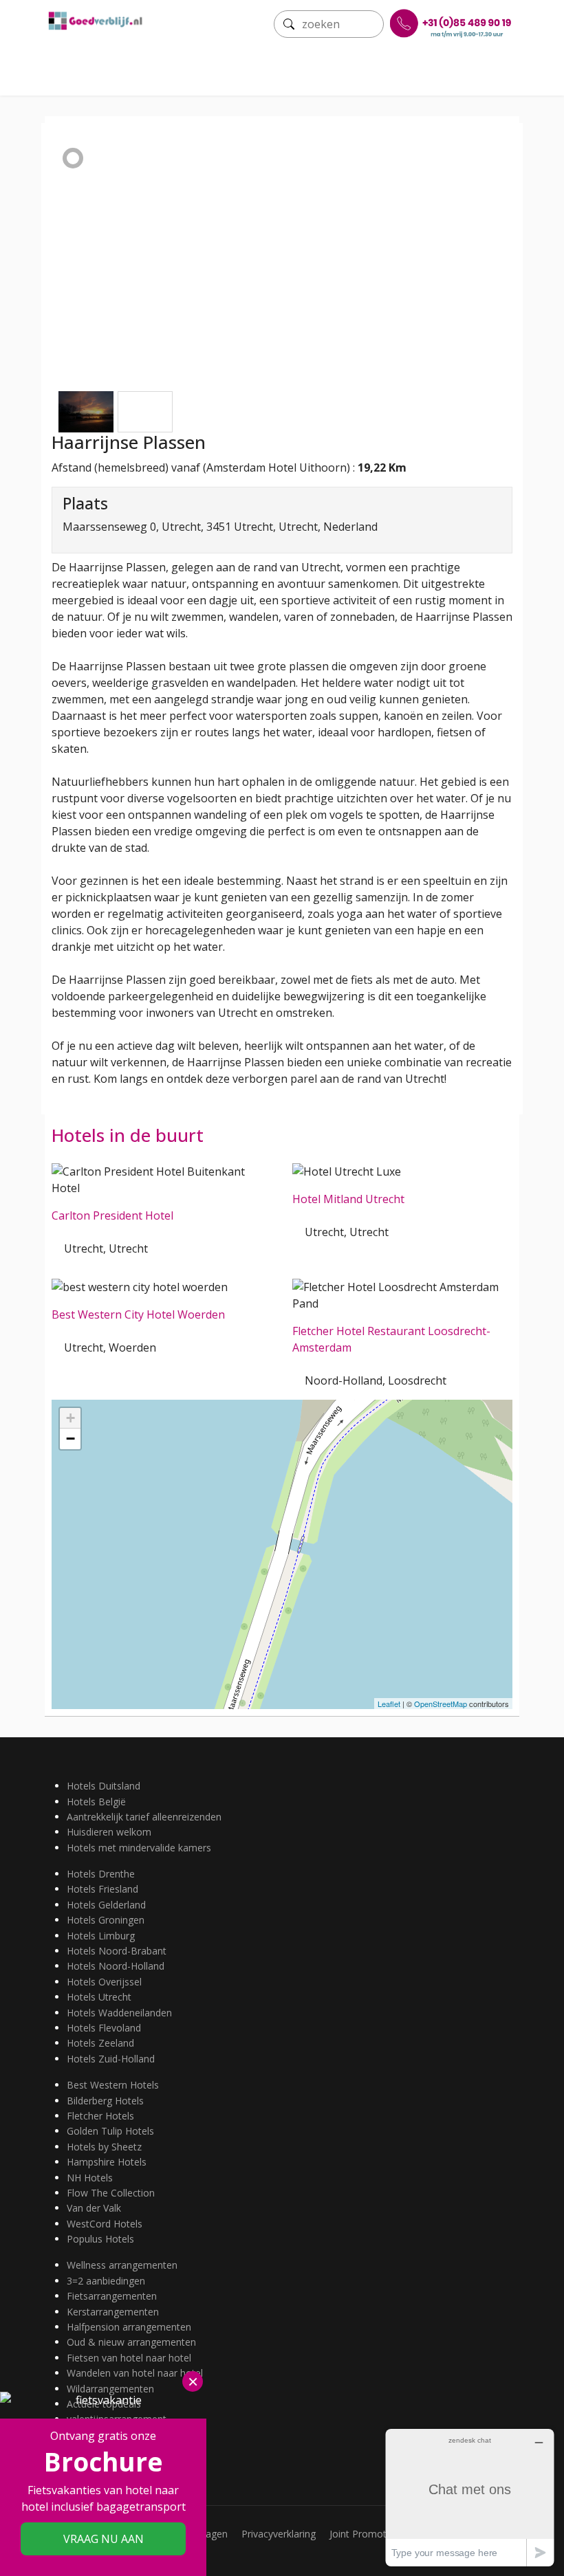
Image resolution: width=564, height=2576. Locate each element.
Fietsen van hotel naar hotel (129, 2358)
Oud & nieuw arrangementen (131, 2342)
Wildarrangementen (110, 2389)
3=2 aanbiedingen (106, 2281)
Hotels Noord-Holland (116, 1966)
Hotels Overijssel (104, 1982)
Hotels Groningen (106, 1920)
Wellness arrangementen (122, 2265)
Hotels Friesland (102, 1889)
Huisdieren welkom (109, 1832)
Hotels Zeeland (100, 2043)
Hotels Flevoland (104, 2028)
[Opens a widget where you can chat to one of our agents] (470, 2497)
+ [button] (70, 1418)
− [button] (70, 1439)
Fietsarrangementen (112, 2296)
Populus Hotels (100, 2239)
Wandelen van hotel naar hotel (135, 2373)
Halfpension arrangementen (129, 2327)
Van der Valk (94, 2208)
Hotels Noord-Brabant (117, 1951)
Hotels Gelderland (106, 1905)
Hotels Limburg (101, 1936)
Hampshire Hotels (107, 2162)
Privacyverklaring (279, 2534)
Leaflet (389, 1704)
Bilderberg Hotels (105, 2101)
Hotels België (96, 1802)
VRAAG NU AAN (104, 2539)
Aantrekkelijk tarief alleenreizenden (144, 1817)
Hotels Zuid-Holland (111, 2059)
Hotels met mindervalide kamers (139, 1848)
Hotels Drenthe (101, 1874)
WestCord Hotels (105, 2224)
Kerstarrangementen (113, 2312)
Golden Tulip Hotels (110, 2131)
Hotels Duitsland (104, 1786)
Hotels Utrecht (99, 1997)
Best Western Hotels (113, 2085)
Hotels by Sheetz (104, 2147)
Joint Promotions (367, 2534)
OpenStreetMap (441, 1704)
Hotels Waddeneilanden (119, 2013)
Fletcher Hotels (100, 2116)
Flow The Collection (111, 2193)
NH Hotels (90, 2178)
